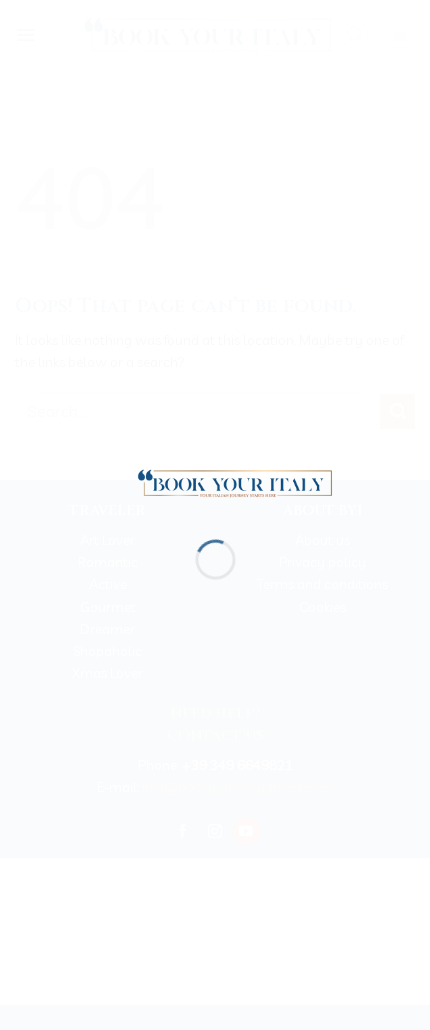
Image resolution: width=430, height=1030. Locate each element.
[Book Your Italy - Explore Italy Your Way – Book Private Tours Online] (225, 481)
